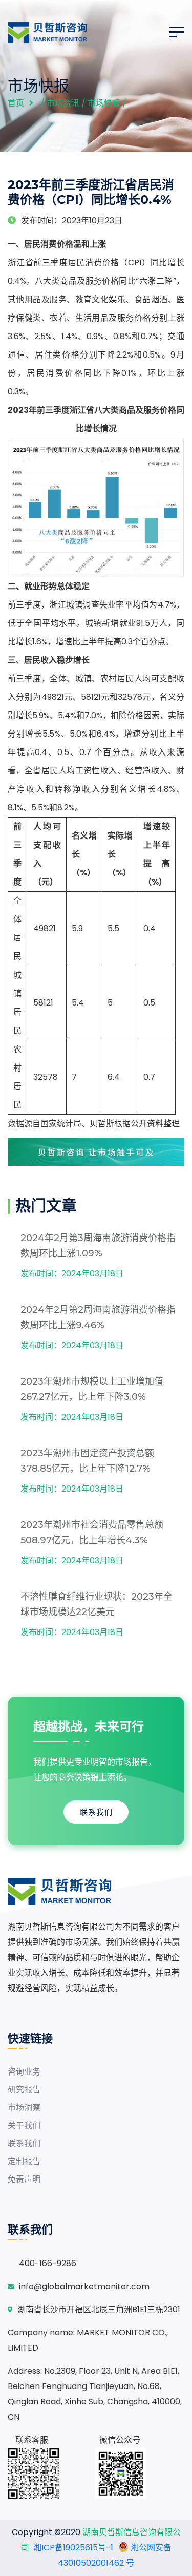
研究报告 (24, 2090)
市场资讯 (63, 103)
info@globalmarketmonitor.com (84, 2286)
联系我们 (96, 1812)
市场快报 (104, 103)
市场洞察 (24, 2108)
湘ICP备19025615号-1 (73, 2548)
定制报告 (24, 2161)
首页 (16, 103)
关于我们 (24, 2125)
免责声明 (24, 2179)
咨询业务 (24, 2072)
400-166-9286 (48, 2263)
